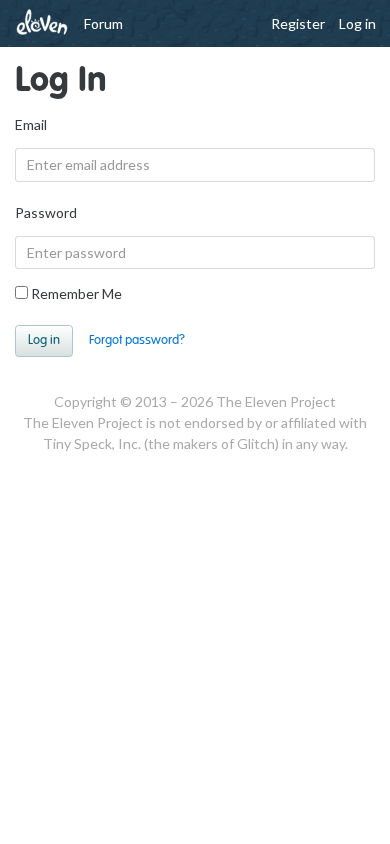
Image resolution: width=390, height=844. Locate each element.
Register (298, 23)
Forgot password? (137, 340)
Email (31, 124)
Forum (103, 23)
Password (46, 212)
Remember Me (75, 293)
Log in (357, 23)
